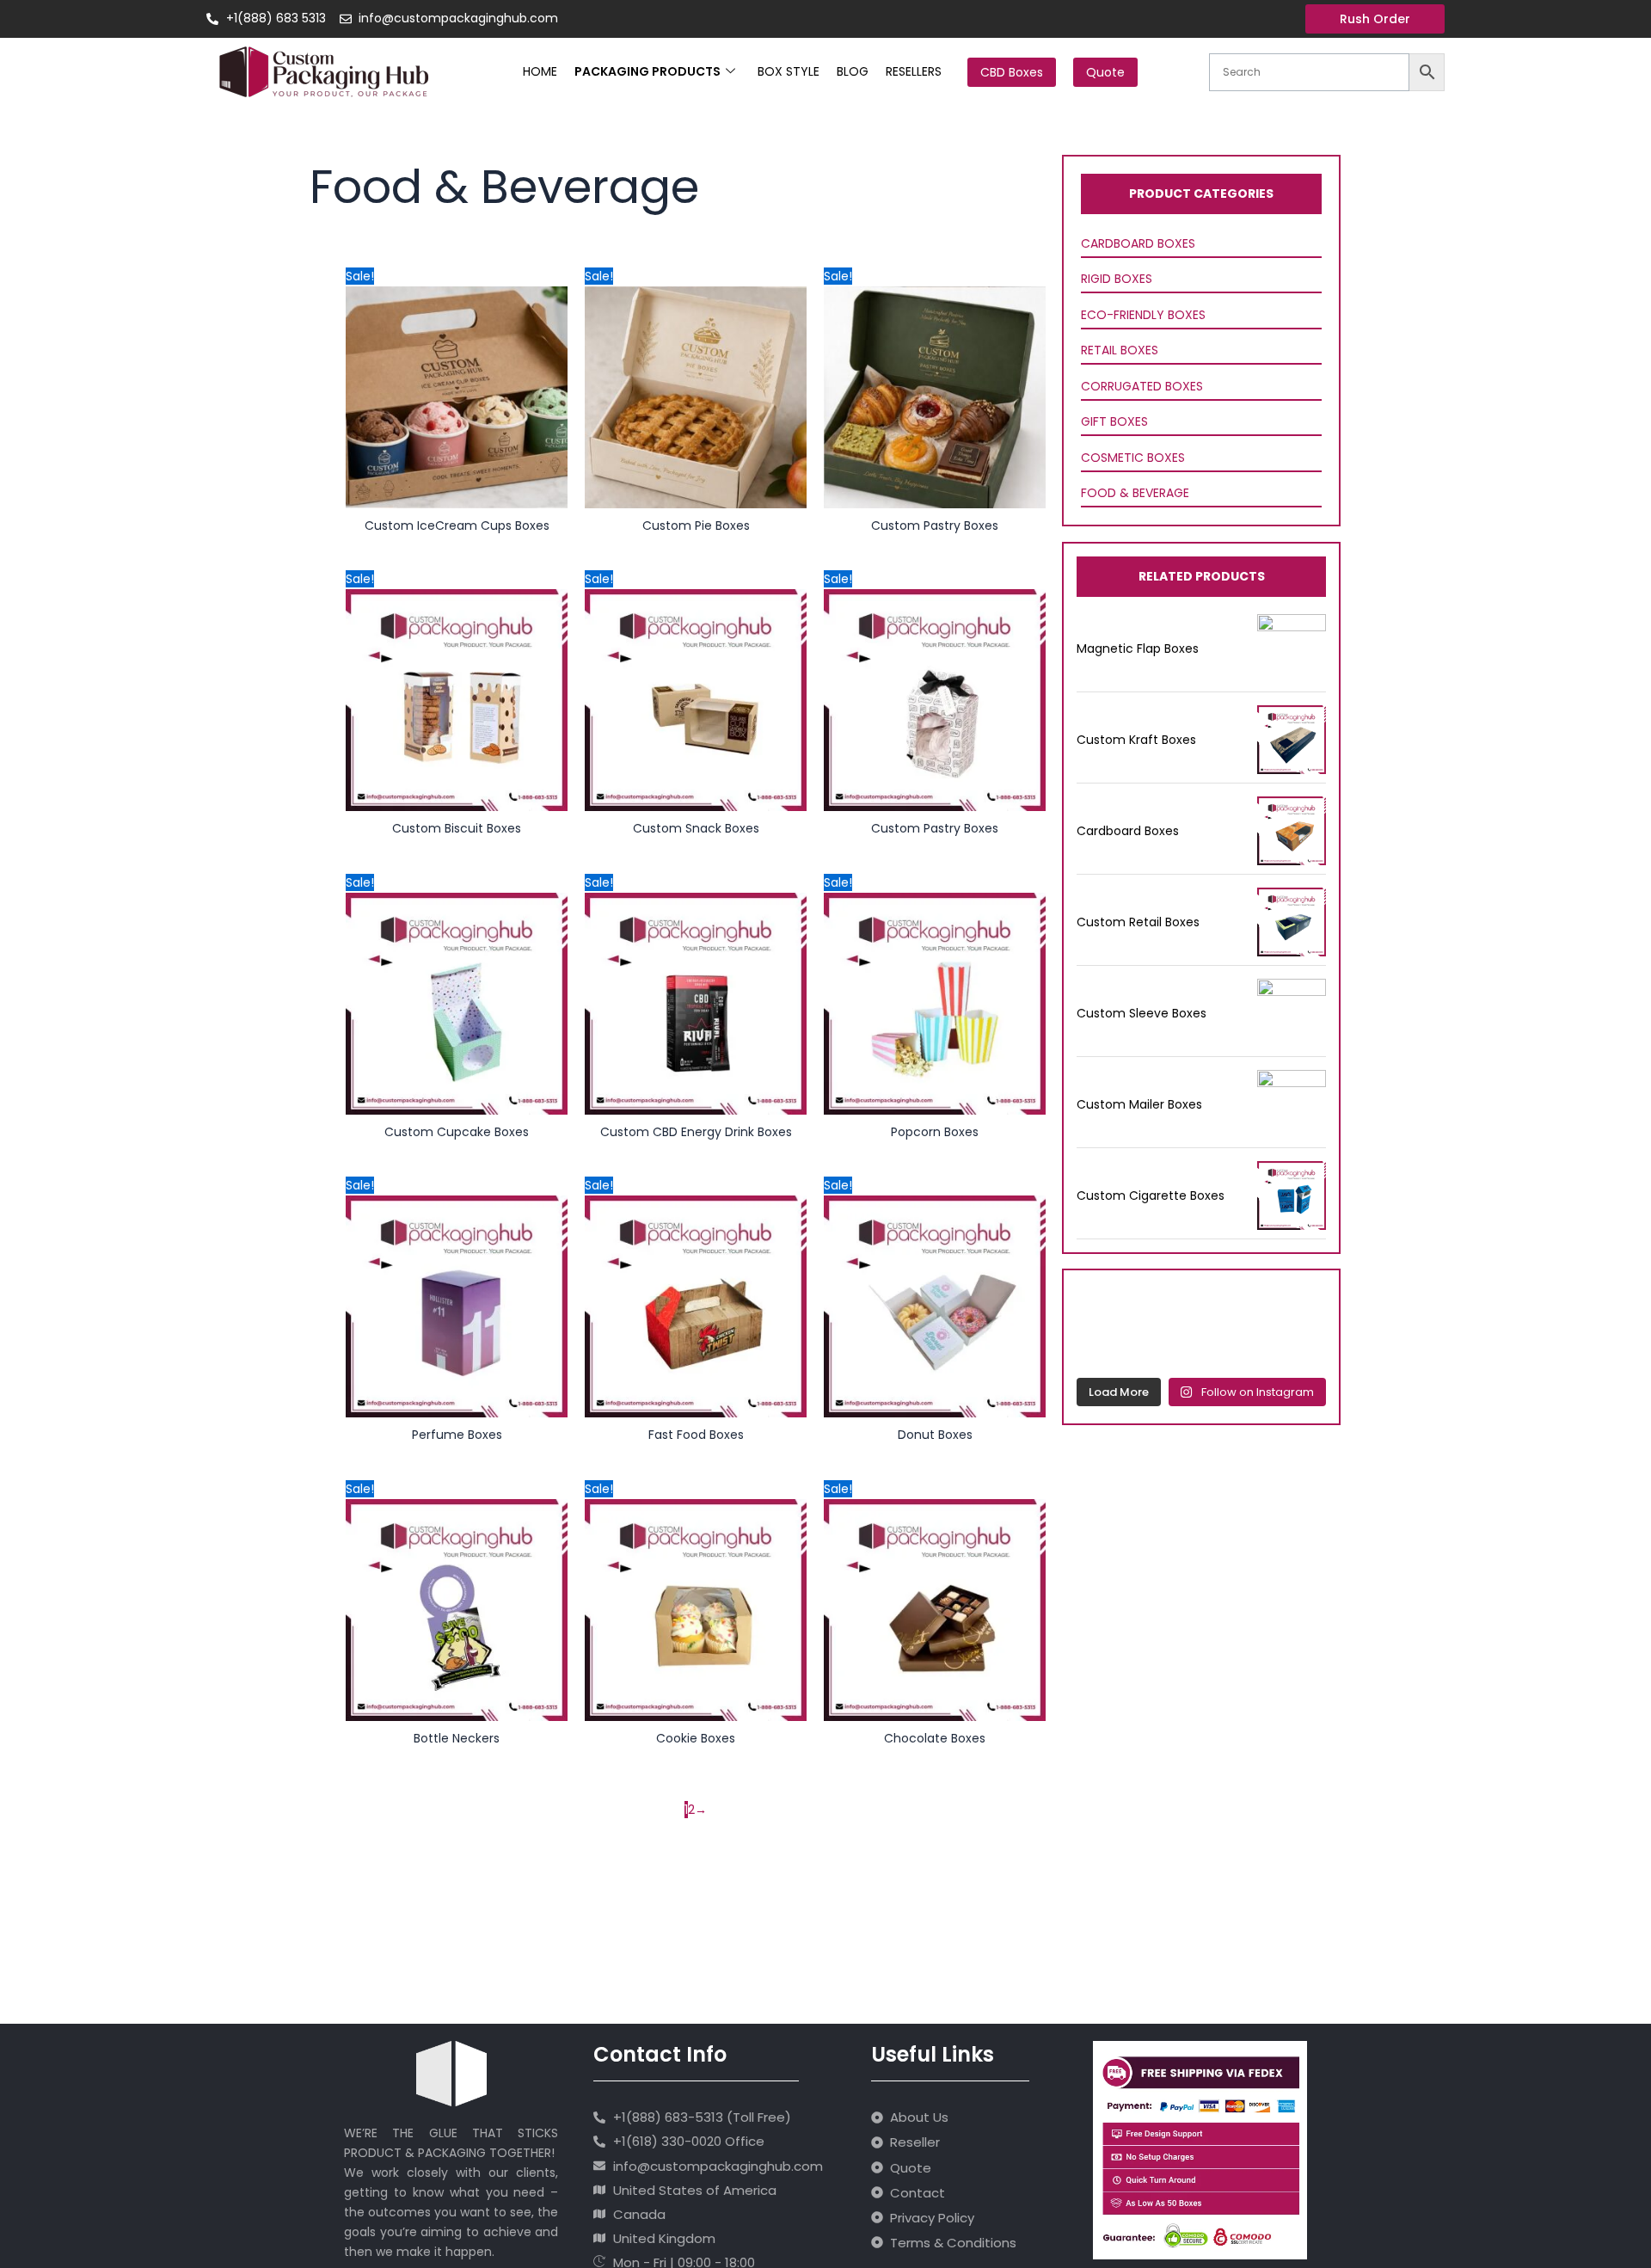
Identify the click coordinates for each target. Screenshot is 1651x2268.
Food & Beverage (1135, 493)
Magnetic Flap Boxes (1138, 648)
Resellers (914, 71)
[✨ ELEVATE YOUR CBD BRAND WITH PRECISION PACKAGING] (1235, 1347)
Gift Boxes (1114, 421)
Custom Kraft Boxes (1136, 740)
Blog (853, 71)
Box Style (789, 71)
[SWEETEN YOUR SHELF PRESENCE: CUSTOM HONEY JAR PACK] (1102, 1347)
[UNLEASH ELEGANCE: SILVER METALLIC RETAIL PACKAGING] (1102, 1306)
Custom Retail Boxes (1138, 922)
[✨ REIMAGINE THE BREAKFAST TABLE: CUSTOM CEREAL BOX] (1169, 1347)
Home (540, 71)
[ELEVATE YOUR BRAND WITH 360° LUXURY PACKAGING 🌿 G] (1302, 1306)
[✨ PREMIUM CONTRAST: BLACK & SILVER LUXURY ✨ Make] (1302, 1347)
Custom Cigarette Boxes (1151, 1195)
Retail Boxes (1120, 350)
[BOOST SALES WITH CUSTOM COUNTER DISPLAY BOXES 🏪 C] (1169, 1306)
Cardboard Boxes (1138, 243)
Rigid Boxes (1117, 279)
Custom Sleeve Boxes (1142, 1013)
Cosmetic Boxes (1133, 458)
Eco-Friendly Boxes (1143, 315)
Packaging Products (648, 71)
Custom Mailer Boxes (1139, 1104)
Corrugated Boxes (1142, 386)
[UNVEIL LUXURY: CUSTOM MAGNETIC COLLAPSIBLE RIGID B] (1235, 1306)
